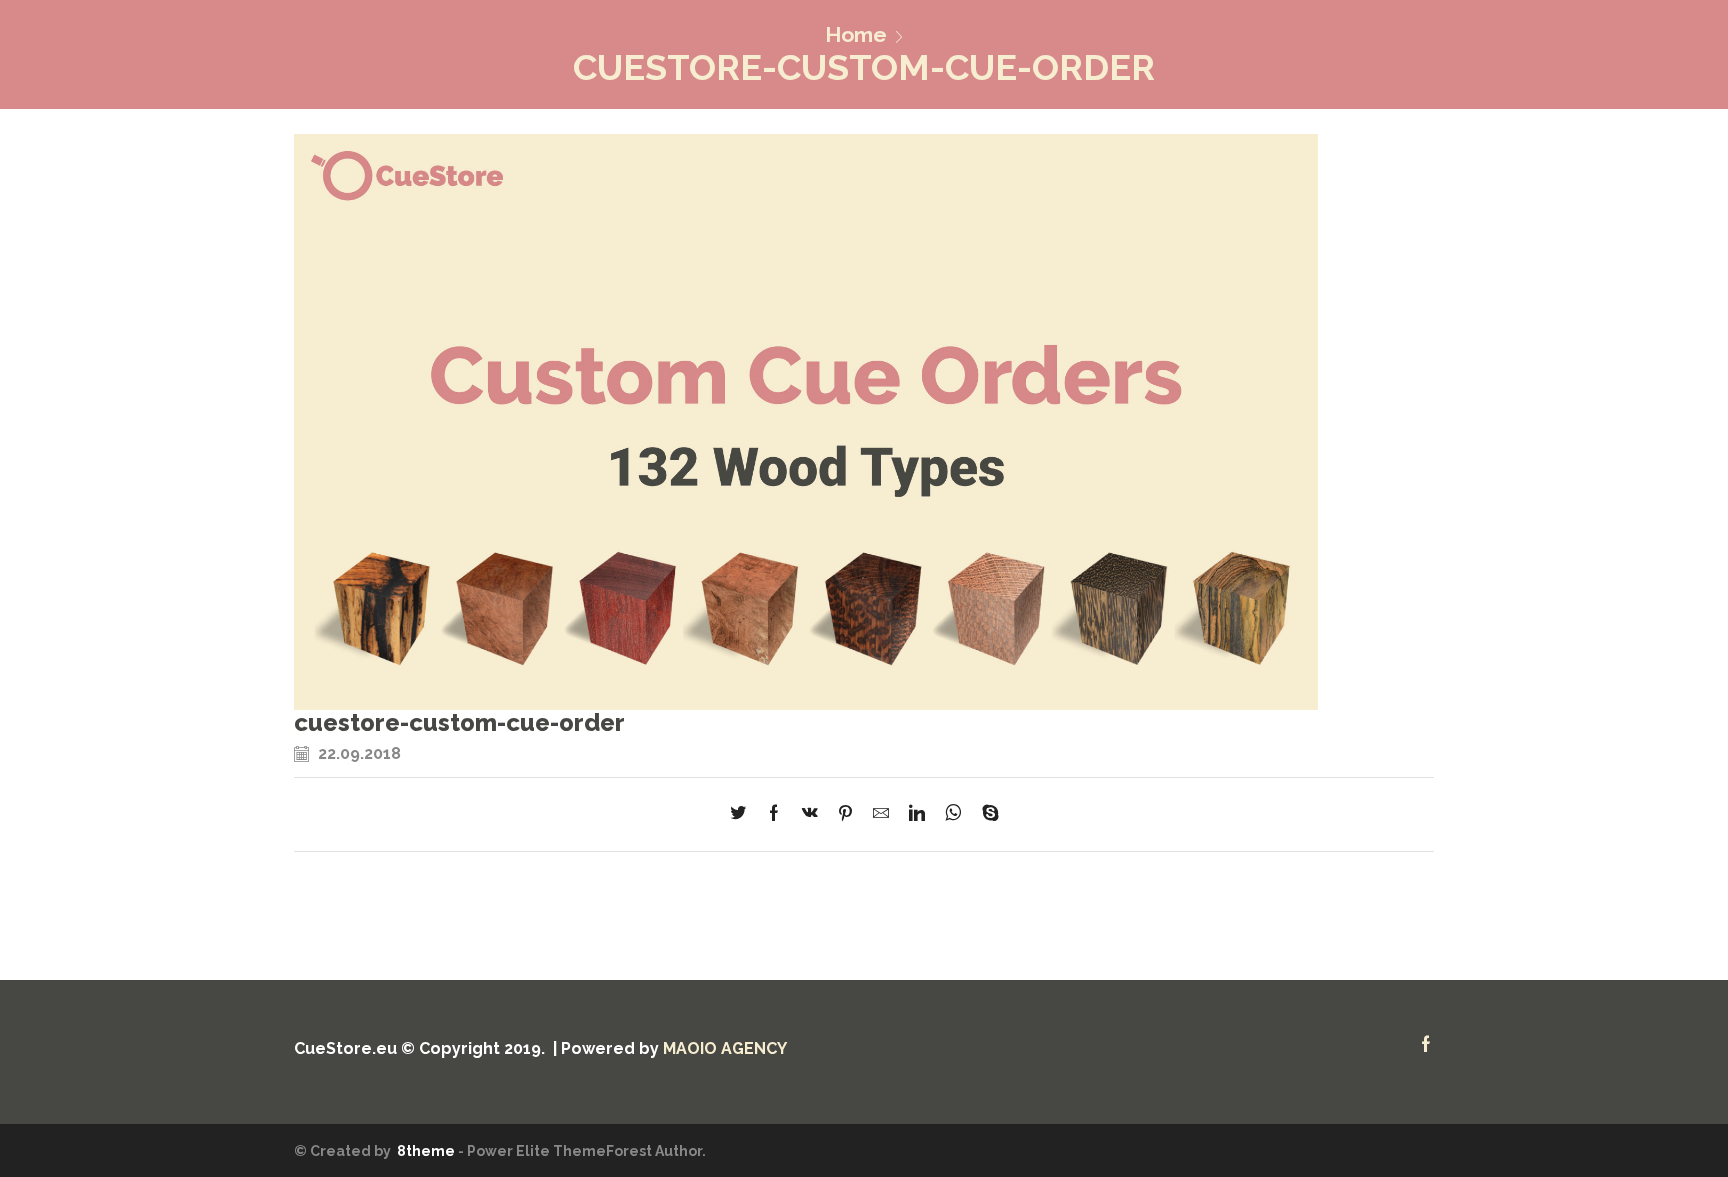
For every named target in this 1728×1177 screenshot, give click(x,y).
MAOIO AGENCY (725, 1048)
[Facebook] (774, 814)
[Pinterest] (845, 814)
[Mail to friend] (881, 814)
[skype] (985, 814)
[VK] (810, 814)
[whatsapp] (953, 814)
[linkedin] (917, 814)
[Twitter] (743, 814)
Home (856, 34)
